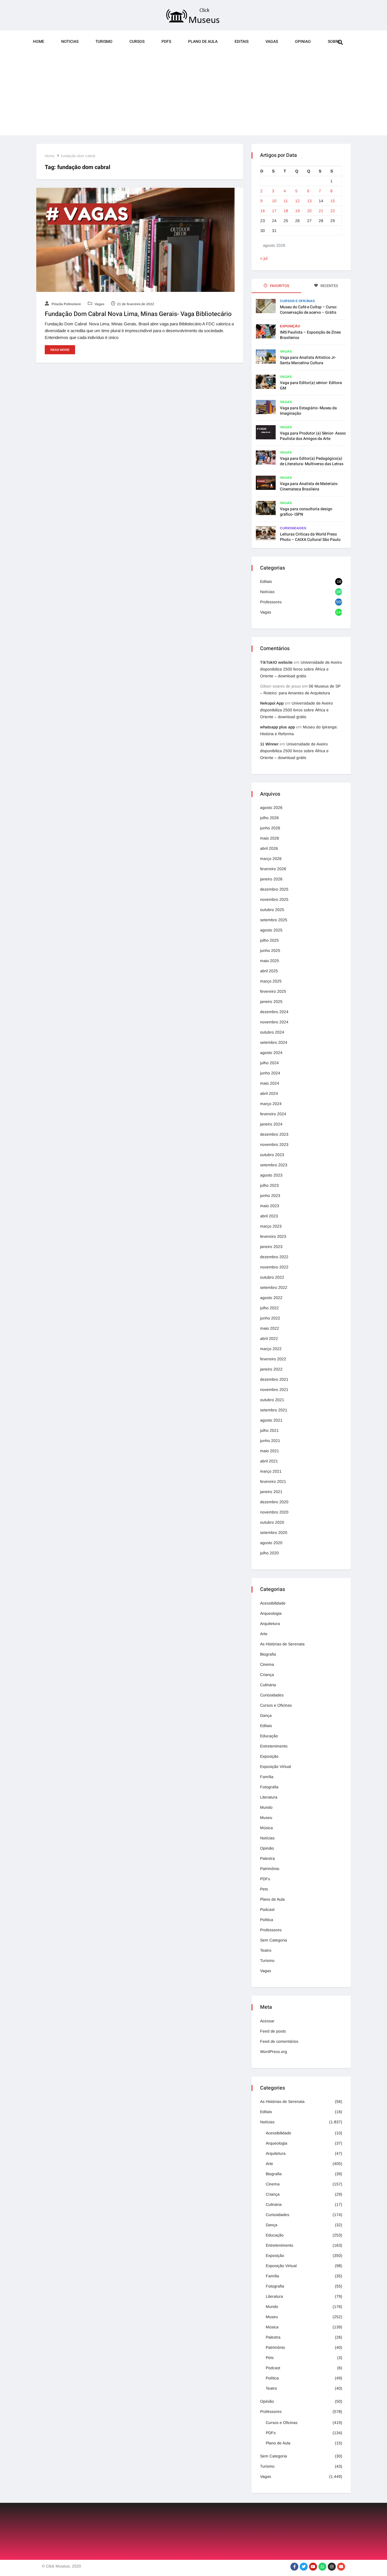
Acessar (267, 2021)
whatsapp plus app (278, 727)
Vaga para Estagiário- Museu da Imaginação (308, 411)
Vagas (272, 42)
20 (309, 211)
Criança (267, 1675)
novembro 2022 (274, 1267)
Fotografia (269, 1787)
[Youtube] (313, 2567)
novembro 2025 (274, 899)
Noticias (70, 42)
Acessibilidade (273, 1603)
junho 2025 (270, 950)
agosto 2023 (271, 1175)
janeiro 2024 (271, 1124)
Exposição (290, 326)
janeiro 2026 (271, 879)
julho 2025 (269, 940)
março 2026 (271, 859)
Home (39, 42)
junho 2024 (270, 1073)
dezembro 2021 (274, 1379)
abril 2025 (269, 971)
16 (263, 211)
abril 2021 (269, 1461)
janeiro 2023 (271, 1247)
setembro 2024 (274, 1042)
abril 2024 (269, 1093)
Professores (271, 602)
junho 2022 (270, 1318)
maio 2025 (270, 961)
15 (333, 201)
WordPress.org (274, 2052)
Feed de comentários (279, 2041)
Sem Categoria (274, 1940)
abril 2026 (269, 848)
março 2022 (271, 1349)
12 (297, 201)
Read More (60, 350)
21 (321, 211)
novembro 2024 (274, 1022)
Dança (266, 1715)
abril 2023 (269, 1216)
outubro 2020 (272, 1522)
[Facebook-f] (294, 2567)
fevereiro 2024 (273, 1114)
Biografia (268, 1654)
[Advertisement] (193, 96)
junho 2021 (270, 1441)
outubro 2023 (272, 1155)
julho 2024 (269, 1063)
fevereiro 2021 (273, 1481)
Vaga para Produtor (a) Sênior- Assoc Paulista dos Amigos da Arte (313, 436)
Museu (266, 1818)
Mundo (266, 1807)
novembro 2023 (274, 1144)
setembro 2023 (274, 1165)
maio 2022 (270, 1328)
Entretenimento (274, 1746)
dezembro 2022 (274, 1257)
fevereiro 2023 (273, 1236)
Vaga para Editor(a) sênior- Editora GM (311, 385)
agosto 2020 (271, 1543)
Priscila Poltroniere (66, 304)
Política (267, 1920)
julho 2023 (269, 1185)
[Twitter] (304, 2567)
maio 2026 (270, 838)
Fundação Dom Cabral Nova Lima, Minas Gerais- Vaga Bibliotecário (138, 314)
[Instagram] (332, 2567)
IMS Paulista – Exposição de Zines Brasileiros (310, 335)
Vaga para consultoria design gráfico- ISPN (306, 512)
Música (266, 1828)
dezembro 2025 (274, 889)
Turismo (104, 42)
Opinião (267, 1848)
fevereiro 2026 (273, 869)
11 (286, 201)
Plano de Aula (203, 42)
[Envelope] (341, 2567)
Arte (264, 1634)
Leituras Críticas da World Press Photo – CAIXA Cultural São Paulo (310, 537)
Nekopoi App (272, 703)
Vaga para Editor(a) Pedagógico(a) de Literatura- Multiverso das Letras (312, 461)
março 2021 (271, 1471)
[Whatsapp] (322, 2567)
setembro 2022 (274, 1287)
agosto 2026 (271, 808)
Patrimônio (270, 1869)
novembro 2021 (274, 1390)
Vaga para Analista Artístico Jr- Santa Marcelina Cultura (308, 360)
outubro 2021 (272, 1400)
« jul (264, 258)
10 (274, 201)
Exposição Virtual (276, 1766)
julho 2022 (269, 1308)
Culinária (268, 1685)
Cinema (267, 1664)
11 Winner (269, 744)
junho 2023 (270, 1196)
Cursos (137, 42)
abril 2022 (269, 1338)
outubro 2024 (272, 1032)
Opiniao (303, 42)
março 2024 (271, 1104)
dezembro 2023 (274, 1134)
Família (267, 1777)
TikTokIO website (276, 662)
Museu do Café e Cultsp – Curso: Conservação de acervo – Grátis (309, 310)
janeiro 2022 (271, 1369)
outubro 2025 (272, 910)
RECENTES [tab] (329, 286)
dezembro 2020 (274, 1502)
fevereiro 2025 (273, 991)
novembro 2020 (274, 1512)
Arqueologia (271, 1613)
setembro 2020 (274, 1532)
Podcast (267, 1909)
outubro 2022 (272, 1277)
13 (309, 201)
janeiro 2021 (271, 1492)
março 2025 (271, 981)
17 (274, 211)
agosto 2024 (271, 1053)
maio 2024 (270, 1083)
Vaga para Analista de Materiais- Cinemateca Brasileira (309, 486)
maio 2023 (270, 1206)
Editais (242, 42)
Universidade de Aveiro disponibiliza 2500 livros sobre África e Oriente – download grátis (301, 669)
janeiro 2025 (271, 1002)
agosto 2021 (271, 1420)
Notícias (267, 592)
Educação (269, 1736)
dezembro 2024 (274, 1012)
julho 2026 (269, 818)
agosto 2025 (271, 930)
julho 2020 (269, 1553)
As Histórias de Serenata (282, 1644)
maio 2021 (270, 1451)
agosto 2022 (271, 1298)
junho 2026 (270, 828)
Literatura (269, 1797)
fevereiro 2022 (273, 1359)
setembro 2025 (274, 920)
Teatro (266, 1950)
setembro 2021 (274, 1410)
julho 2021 (269, 1430)
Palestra (267, 1858)
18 (286, 211)
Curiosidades (293, 528)
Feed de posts (273, 2031)
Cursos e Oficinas (297, 301)
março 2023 (271, 1226)
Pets (264, 1889)
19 (297, 211)
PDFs (166, 42)
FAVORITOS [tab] (279, 286)
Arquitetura (270, 1624)
